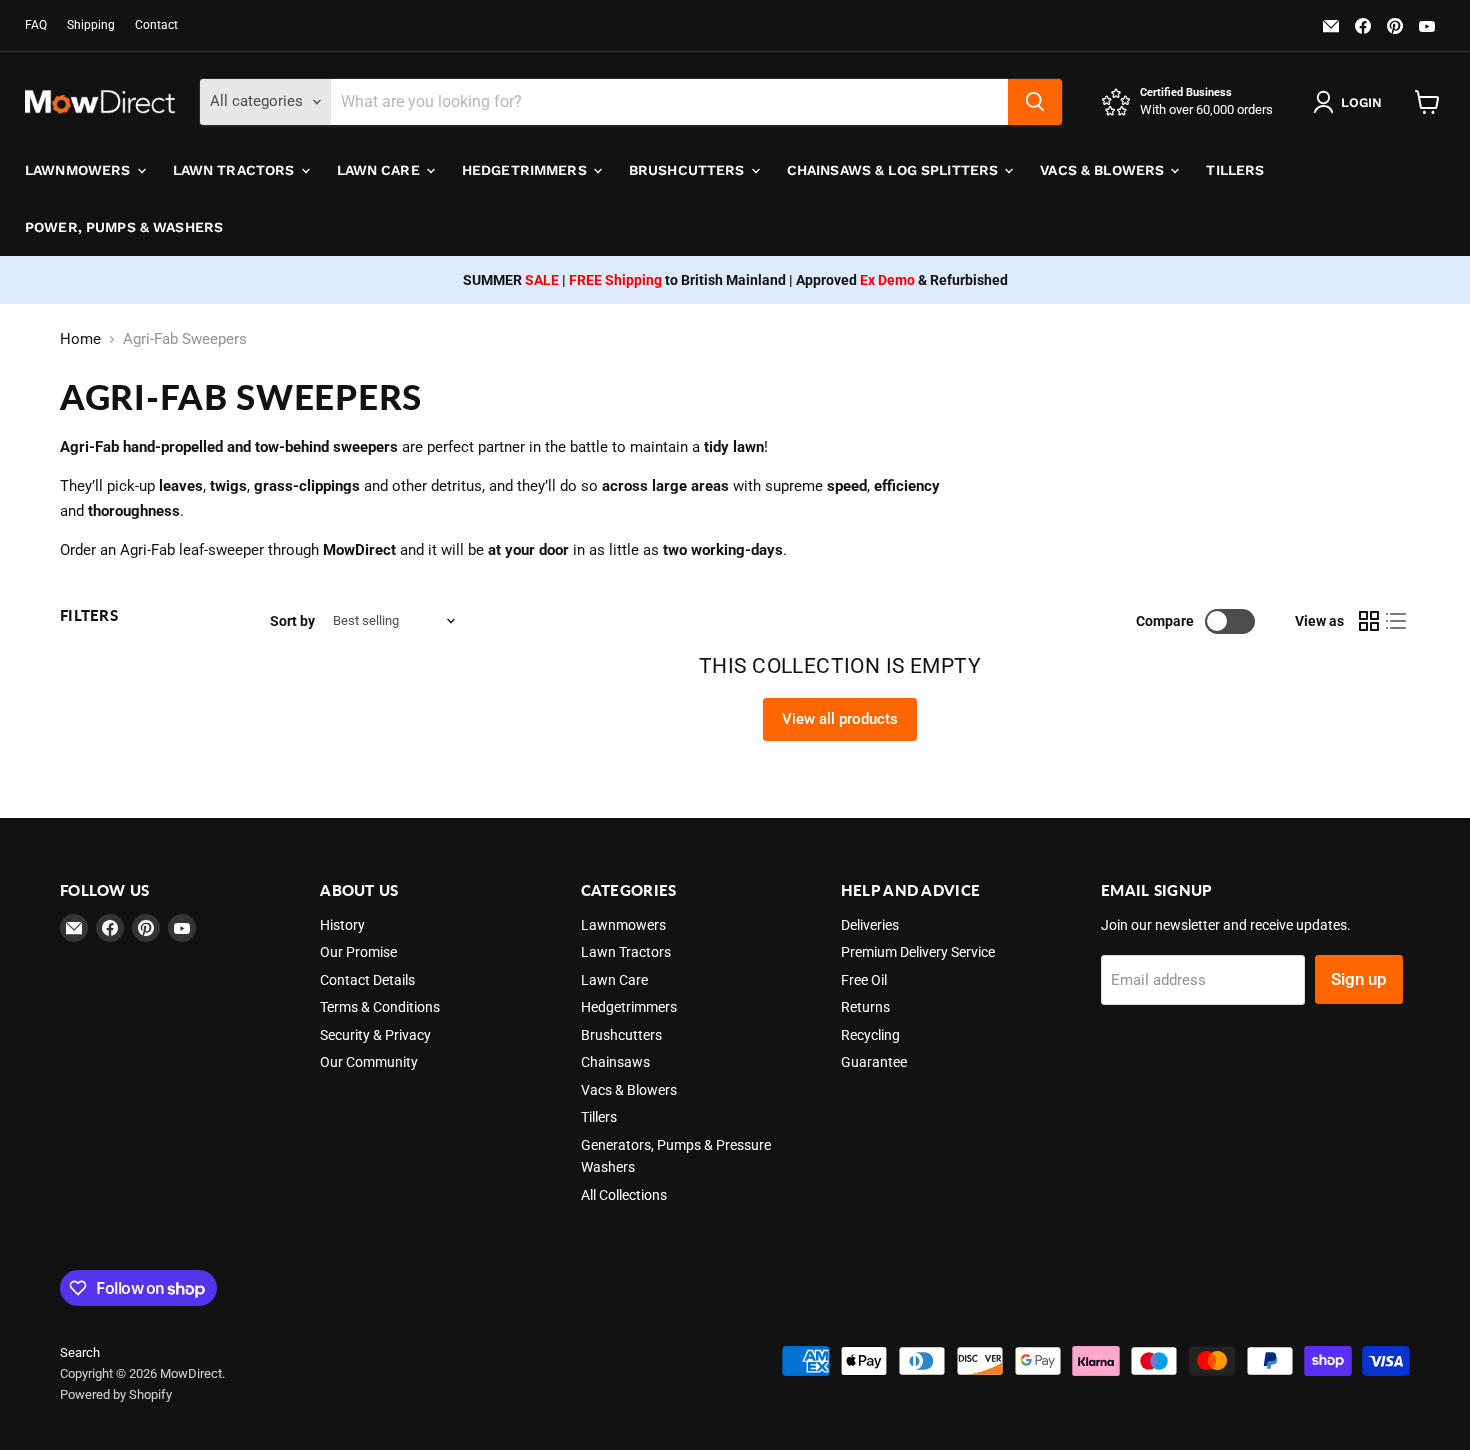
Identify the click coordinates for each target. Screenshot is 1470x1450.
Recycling (870, 1035)
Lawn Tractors (236, 170)
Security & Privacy (375, 1035)
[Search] (1035, 102)
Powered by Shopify (116, 1394)
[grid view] (1369, 621)
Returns (865, 1007)
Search (80, 1352)
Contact (156, 25)
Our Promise (358, 952)
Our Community (369, 1062)
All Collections (624, 1195)
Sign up (1359, 979)
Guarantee (874, 1062)
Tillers (1235, 170)
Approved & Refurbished (902, 280)
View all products (840, 719)
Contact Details (367, 980)
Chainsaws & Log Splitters (895, 170)
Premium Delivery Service (918, 952)
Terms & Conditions (380, 1007)
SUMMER (511, 280)
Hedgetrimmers (526, 170)
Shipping (91, 25)
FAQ (36, 25)
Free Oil (864, 980)
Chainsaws (615, 1062)
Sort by (292, 621)
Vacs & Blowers (1104, 170)
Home (80, 339)
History (342, 925)
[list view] (1397, 621)
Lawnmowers (80, 170)
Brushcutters (689, 170)
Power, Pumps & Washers (124, 227)
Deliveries (870, 925)
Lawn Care (380, 170)
